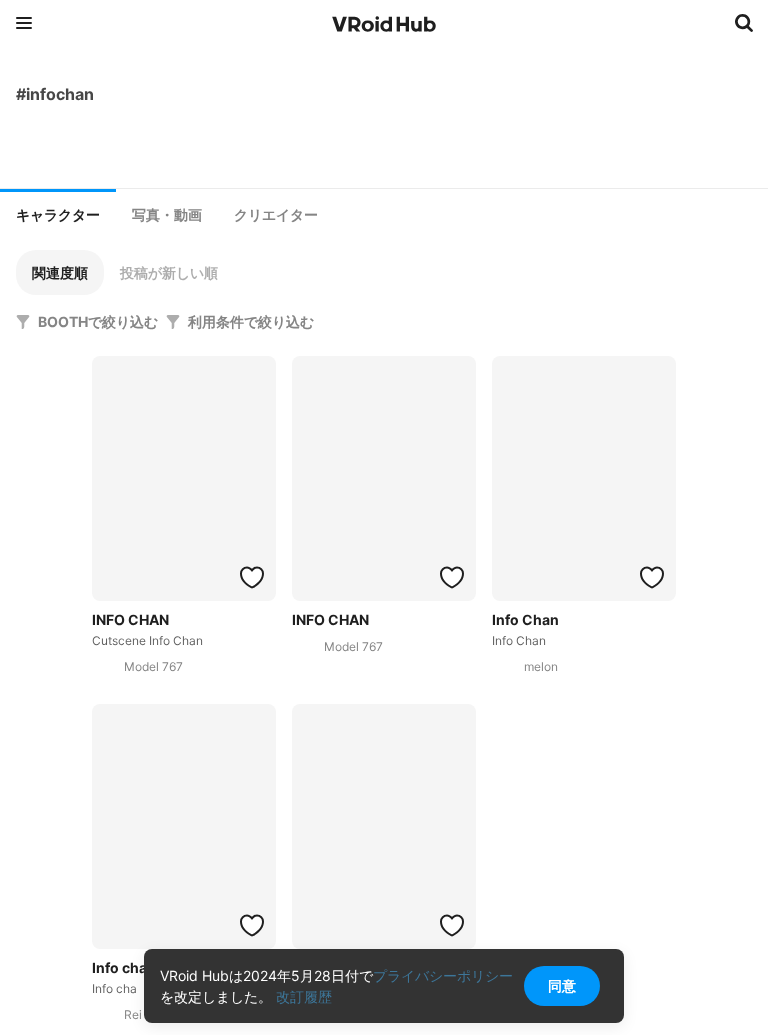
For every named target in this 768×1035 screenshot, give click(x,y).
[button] (60, 272)
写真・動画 (167, 215)
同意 (562, 985)
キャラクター (58, 215)
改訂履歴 (304, 996)
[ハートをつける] (252, 577)
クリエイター (276, 215)
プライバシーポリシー (443, 975)
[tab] (58, 213)
